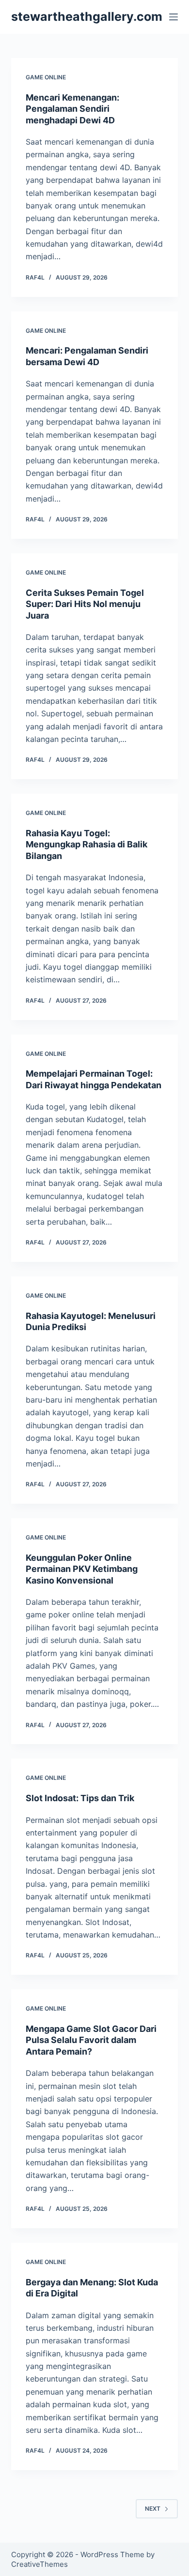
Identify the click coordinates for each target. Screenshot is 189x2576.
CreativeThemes (39, 2564)
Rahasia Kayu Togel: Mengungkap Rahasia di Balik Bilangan (87, 844)
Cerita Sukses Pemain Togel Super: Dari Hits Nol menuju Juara (85, 604)
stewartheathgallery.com (87, 16)
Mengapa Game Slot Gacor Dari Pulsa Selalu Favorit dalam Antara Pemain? (91, 2040)
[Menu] (173, 17)
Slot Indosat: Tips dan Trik (80, 1798)
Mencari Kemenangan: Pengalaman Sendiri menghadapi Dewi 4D (72, 109)
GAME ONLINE (46, 77)
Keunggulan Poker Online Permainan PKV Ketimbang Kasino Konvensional (82, 1569)
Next (153, 2509)
